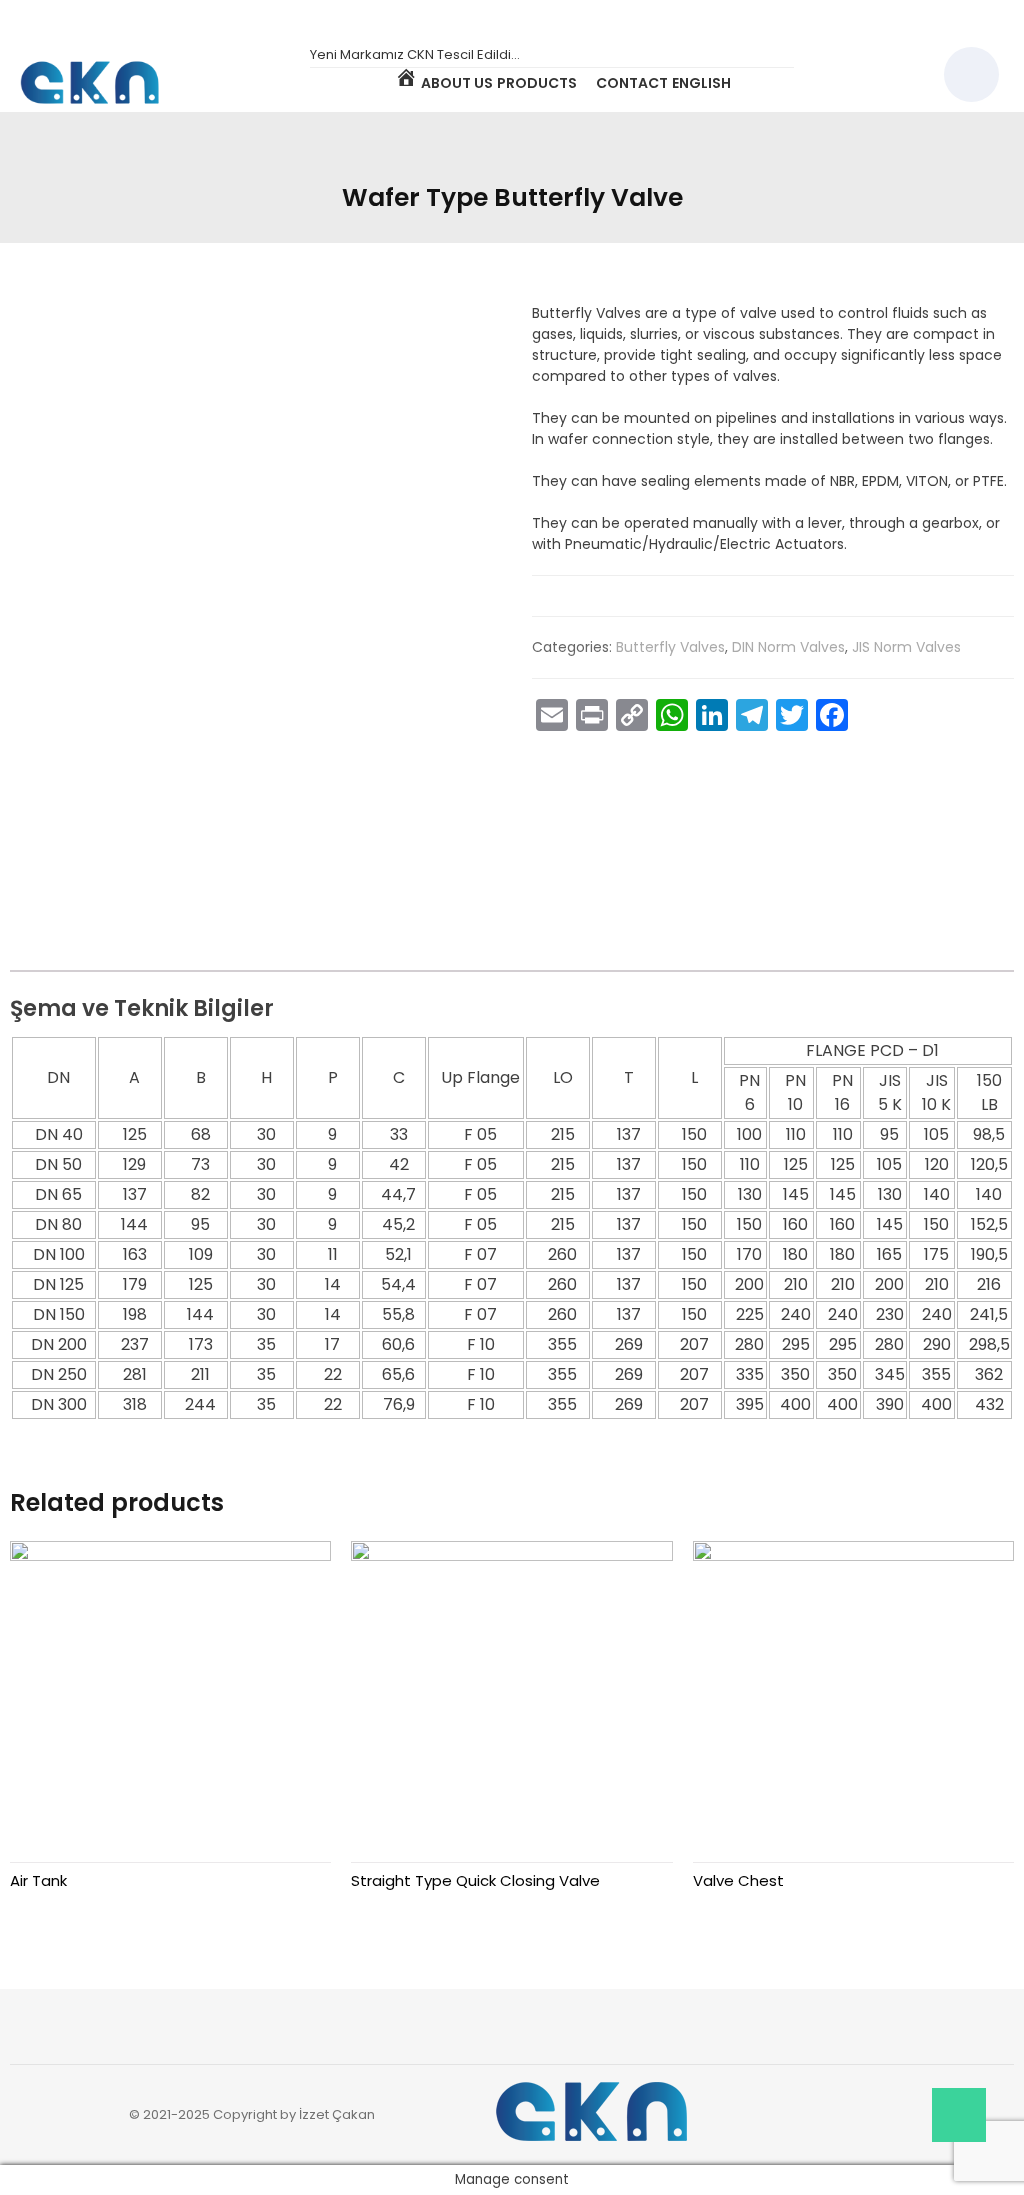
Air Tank (38, 1880)
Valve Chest (738, 1880)
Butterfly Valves (670, 647)
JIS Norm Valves (906, 647)
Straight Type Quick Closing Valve (475, 1880)
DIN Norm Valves (788, 647)
